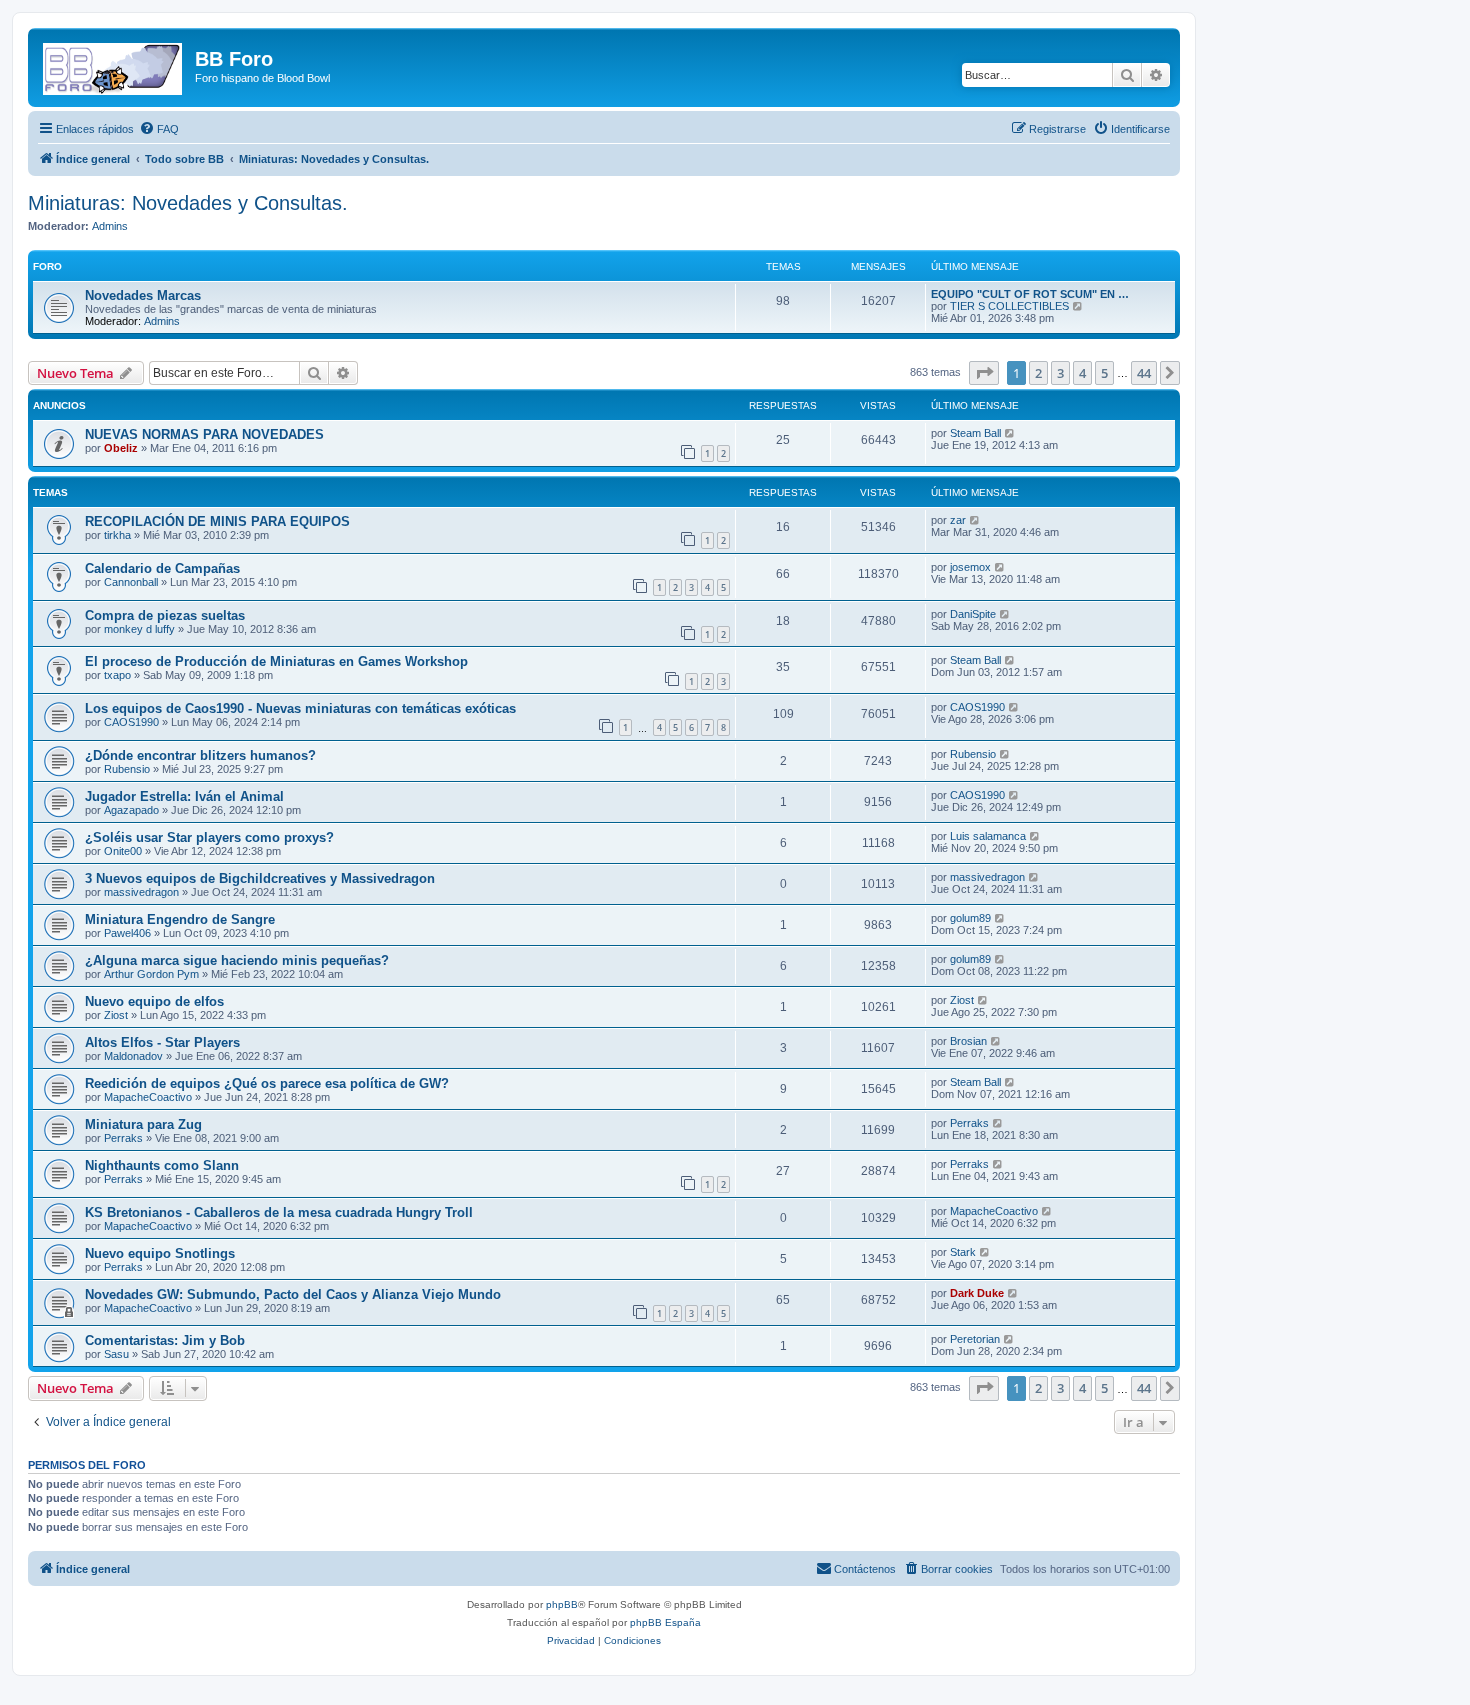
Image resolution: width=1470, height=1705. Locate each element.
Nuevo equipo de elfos (154, 1001)
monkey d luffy (139, 629)
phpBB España (665, 1622)
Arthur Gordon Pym (151, 974)
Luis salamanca (988, 836)
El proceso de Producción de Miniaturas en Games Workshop (276, 661)
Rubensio (127, 769)
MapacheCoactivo (148, 1097)
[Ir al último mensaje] (1010, 433)
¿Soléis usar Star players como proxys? (209, 837)
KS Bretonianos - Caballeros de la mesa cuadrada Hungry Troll (279, 1212)
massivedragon (141, 892)
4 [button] (1082, 373)
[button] (984, 373)
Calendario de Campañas (162, 568)
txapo (117, 675)
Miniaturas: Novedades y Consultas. (188, 203)
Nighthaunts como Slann (162, 1165)
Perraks (123, 1138)
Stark (963, 1252)
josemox (970, 567)
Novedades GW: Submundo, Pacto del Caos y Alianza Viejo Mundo (293, 1294)
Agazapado (131, 810)
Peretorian (975, 1339)
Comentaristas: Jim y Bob (165, 1340)
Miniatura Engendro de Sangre (180, 919)
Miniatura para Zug (143, 1124)
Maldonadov (133, 1056)
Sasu (116, 1354)
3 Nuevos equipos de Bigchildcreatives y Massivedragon (260, 878)
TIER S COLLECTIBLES (1009, 306)
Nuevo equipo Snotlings (160, 1253)
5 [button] (1104, 373)
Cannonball (131, 582)
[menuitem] (159, 129)
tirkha (117, 535)
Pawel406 (127, 933)
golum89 (970, 918)
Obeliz (121, 448)
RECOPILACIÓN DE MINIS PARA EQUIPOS (217, 521)
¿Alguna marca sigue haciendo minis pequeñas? (237, 960)
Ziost (116, 1015)
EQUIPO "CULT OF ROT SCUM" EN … (1030, 294)
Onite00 (123, 851)
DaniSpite (973, 614)
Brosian (968, 1041)
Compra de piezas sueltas (165, 615)
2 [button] (1038, 373)
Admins (110, 226)
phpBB (562, 1604)
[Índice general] (114, 65)
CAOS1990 (131, 722)
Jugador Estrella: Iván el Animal (184, 796)
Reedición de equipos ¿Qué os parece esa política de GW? (267, 1083)
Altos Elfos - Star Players (162, 1042)
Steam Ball (975, 433)
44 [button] (1144, 373)
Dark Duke (977, 1293)
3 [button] (1060, 373)
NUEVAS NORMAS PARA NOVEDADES (204, 434)
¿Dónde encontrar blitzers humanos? (200, 755)
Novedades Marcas (143, 295)
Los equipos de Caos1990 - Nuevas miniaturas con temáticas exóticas (300, 708)
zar (958, 520)
